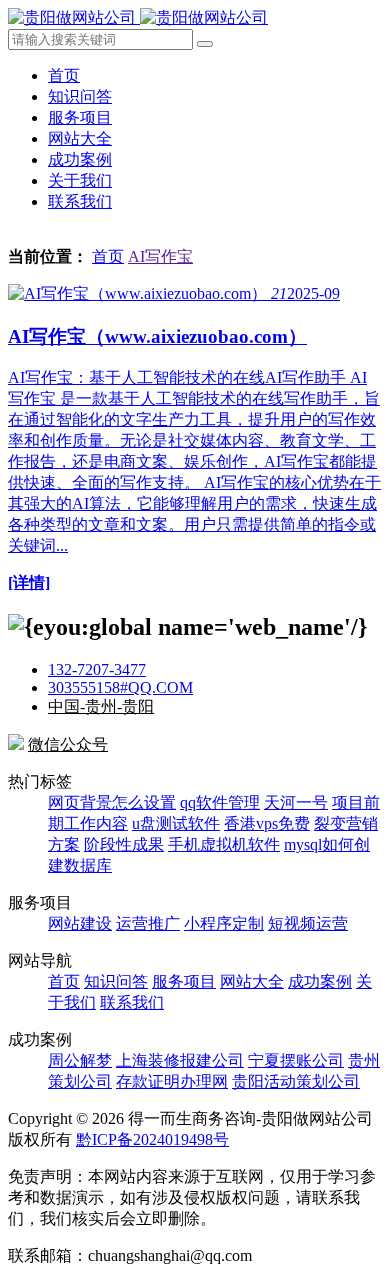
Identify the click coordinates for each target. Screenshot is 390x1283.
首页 (64, 75)
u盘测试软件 (176, 823)
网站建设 (80, 923)
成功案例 (80, 159)
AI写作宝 (160, 256)
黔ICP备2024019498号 (152, 1139)
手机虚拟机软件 (224, 844)
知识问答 (80, 96)
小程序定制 (224, 923)
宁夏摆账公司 (296, 1060)
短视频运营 (308, 923)
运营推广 (148, 923)
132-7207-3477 (97, 669)
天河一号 (296, 802)
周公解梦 (80, 1060)
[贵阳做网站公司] (138, 17)
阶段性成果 (124, 844)
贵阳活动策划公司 (296, 1081)
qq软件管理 (220, 802)
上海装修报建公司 (180, 1060)
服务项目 (80, 117)
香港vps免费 (267, 823)
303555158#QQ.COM (120, 687)
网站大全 (80, 138)
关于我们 (80, 180)
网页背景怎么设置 (112, 802)
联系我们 (80, 201)
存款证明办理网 (172, 1081)
